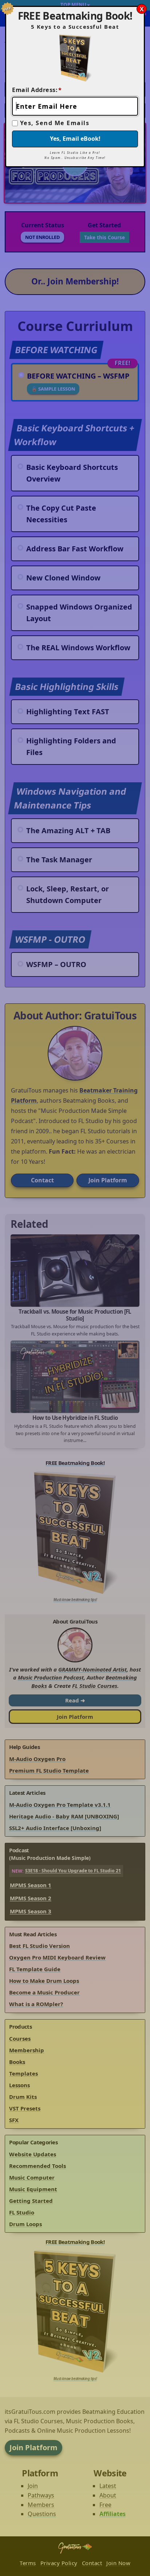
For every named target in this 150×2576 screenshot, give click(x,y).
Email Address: (37, 90)
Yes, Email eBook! (75, 139)
